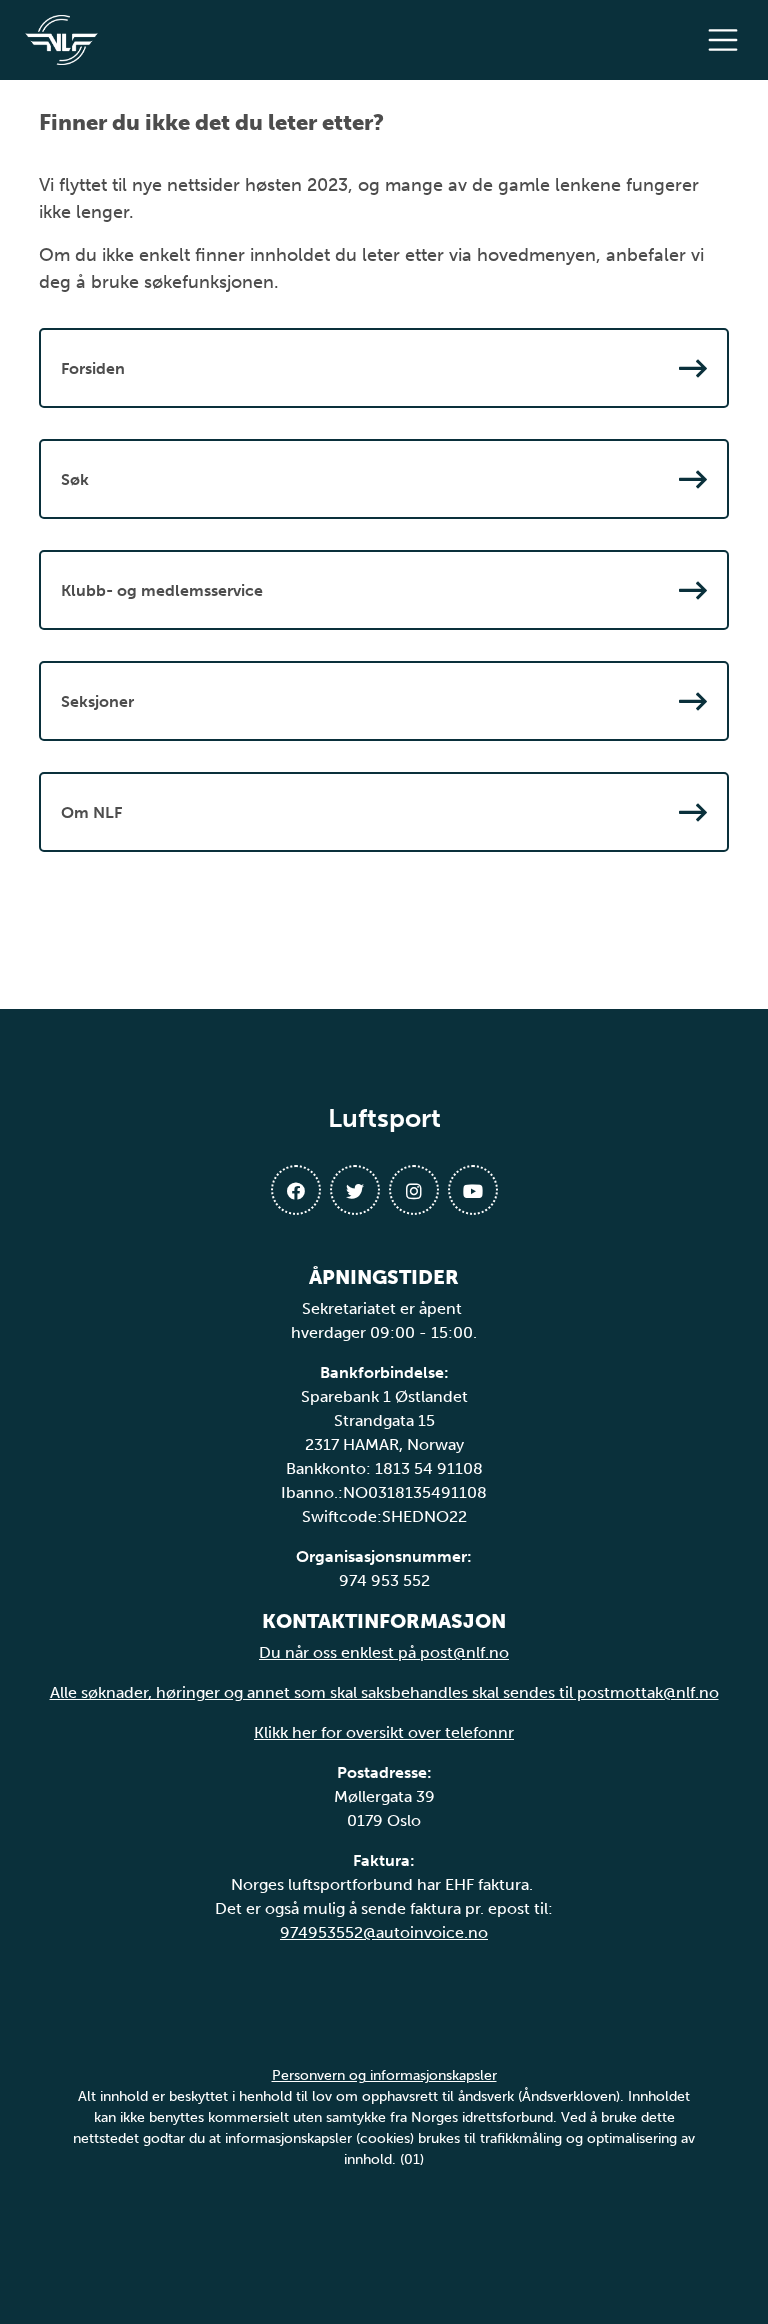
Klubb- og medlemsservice (162, 590)
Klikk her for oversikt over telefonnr (384, 1732)
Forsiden (93, 368)
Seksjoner (97, 701)
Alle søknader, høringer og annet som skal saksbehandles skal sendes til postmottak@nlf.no (384, 1692)
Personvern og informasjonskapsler (384, 2075)
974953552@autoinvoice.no (384, 1932)
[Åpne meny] (728, 40)
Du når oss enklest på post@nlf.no (384, 1652)
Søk (75, 479)
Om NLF (91, 812)
